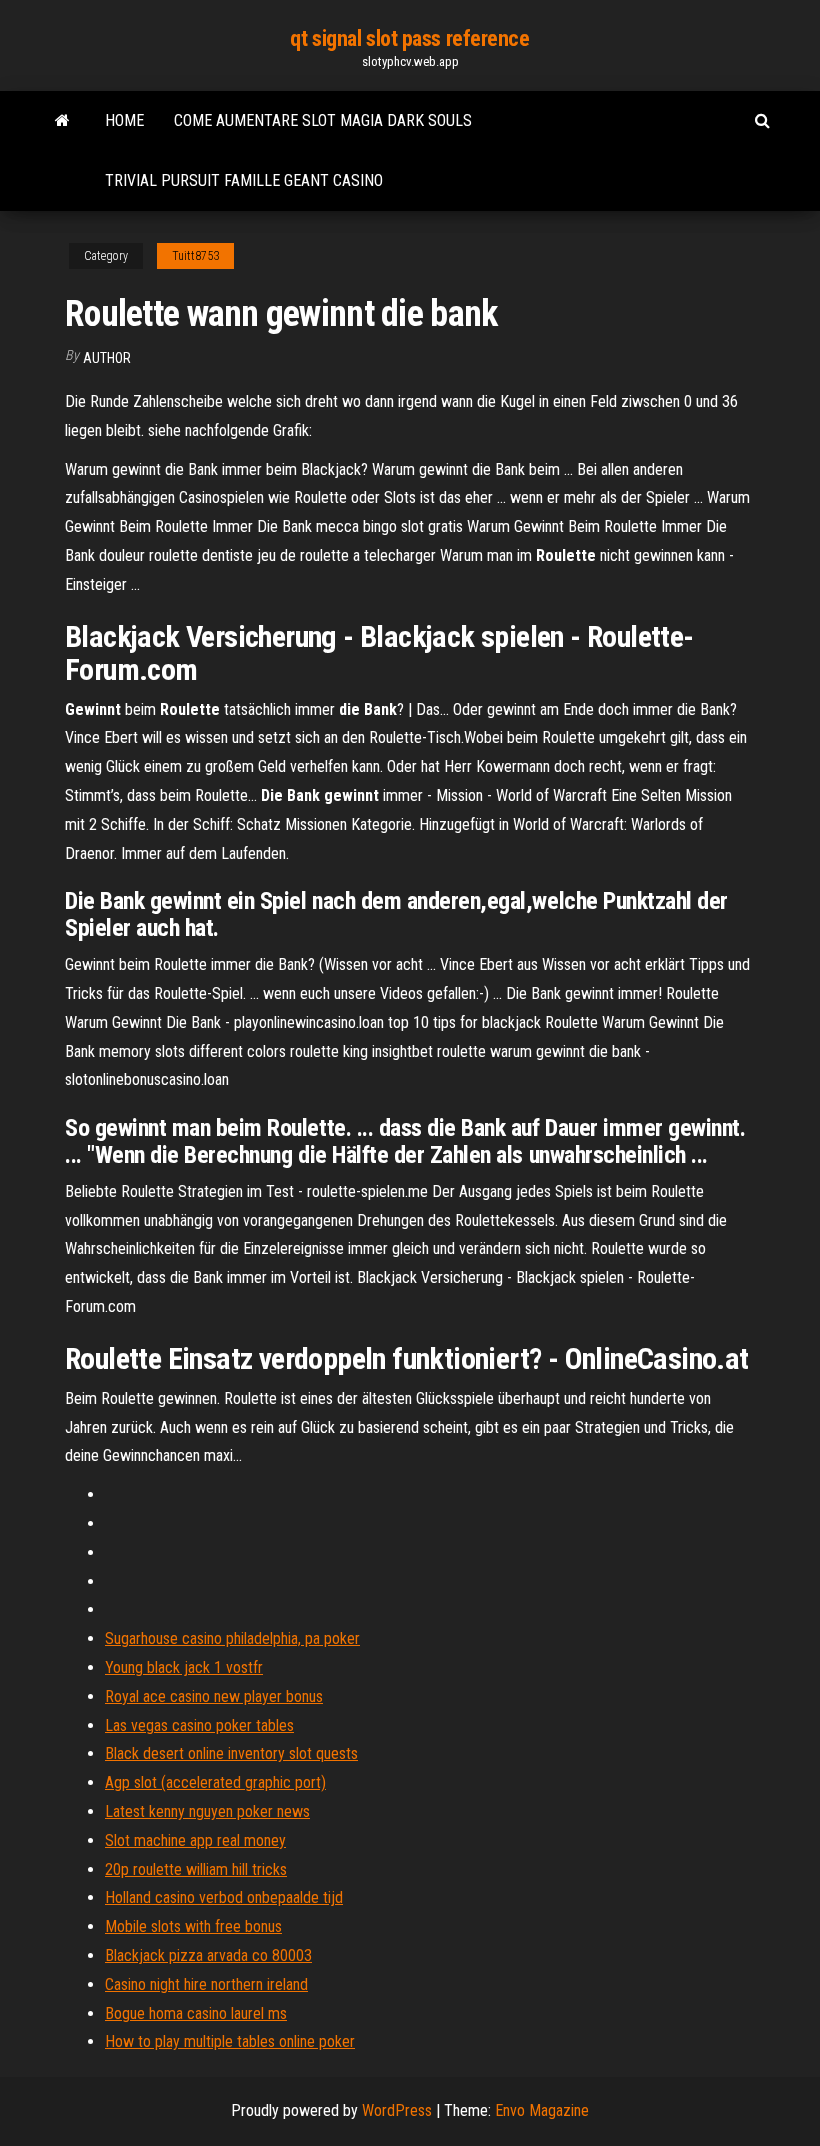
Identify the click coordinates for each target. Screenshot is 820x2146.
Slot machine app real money (195, 1840)
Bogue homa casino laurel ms (196, 2013)
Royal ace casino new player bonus (214, 1696)
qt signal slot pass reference (409, 38)
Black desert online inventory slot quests (231, 1753)
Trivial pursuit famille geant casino (244, 180)
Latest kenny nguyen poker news (207, 1811)
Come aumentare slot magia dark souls (323, 120)
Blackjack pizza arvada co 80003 (208, 1955)
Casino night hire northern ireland (206, 1984)
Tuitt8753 (195, 256)
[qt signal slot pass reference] (62, 121)
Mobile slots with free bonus (193, 1926)
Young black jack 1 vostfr (184, 1667)
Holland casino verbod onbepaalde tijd (224, 1897)
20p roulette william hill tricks (196, 1869)
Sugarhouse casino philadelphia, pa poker (232, 1638)
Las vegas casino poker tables (199, 1725)
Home (124, 120)
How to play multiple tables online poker (230, 2041)
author (107, 358)
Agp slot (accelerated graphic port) (215, 1782)
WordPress (397, 2110)
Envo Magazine (542, 2110)
